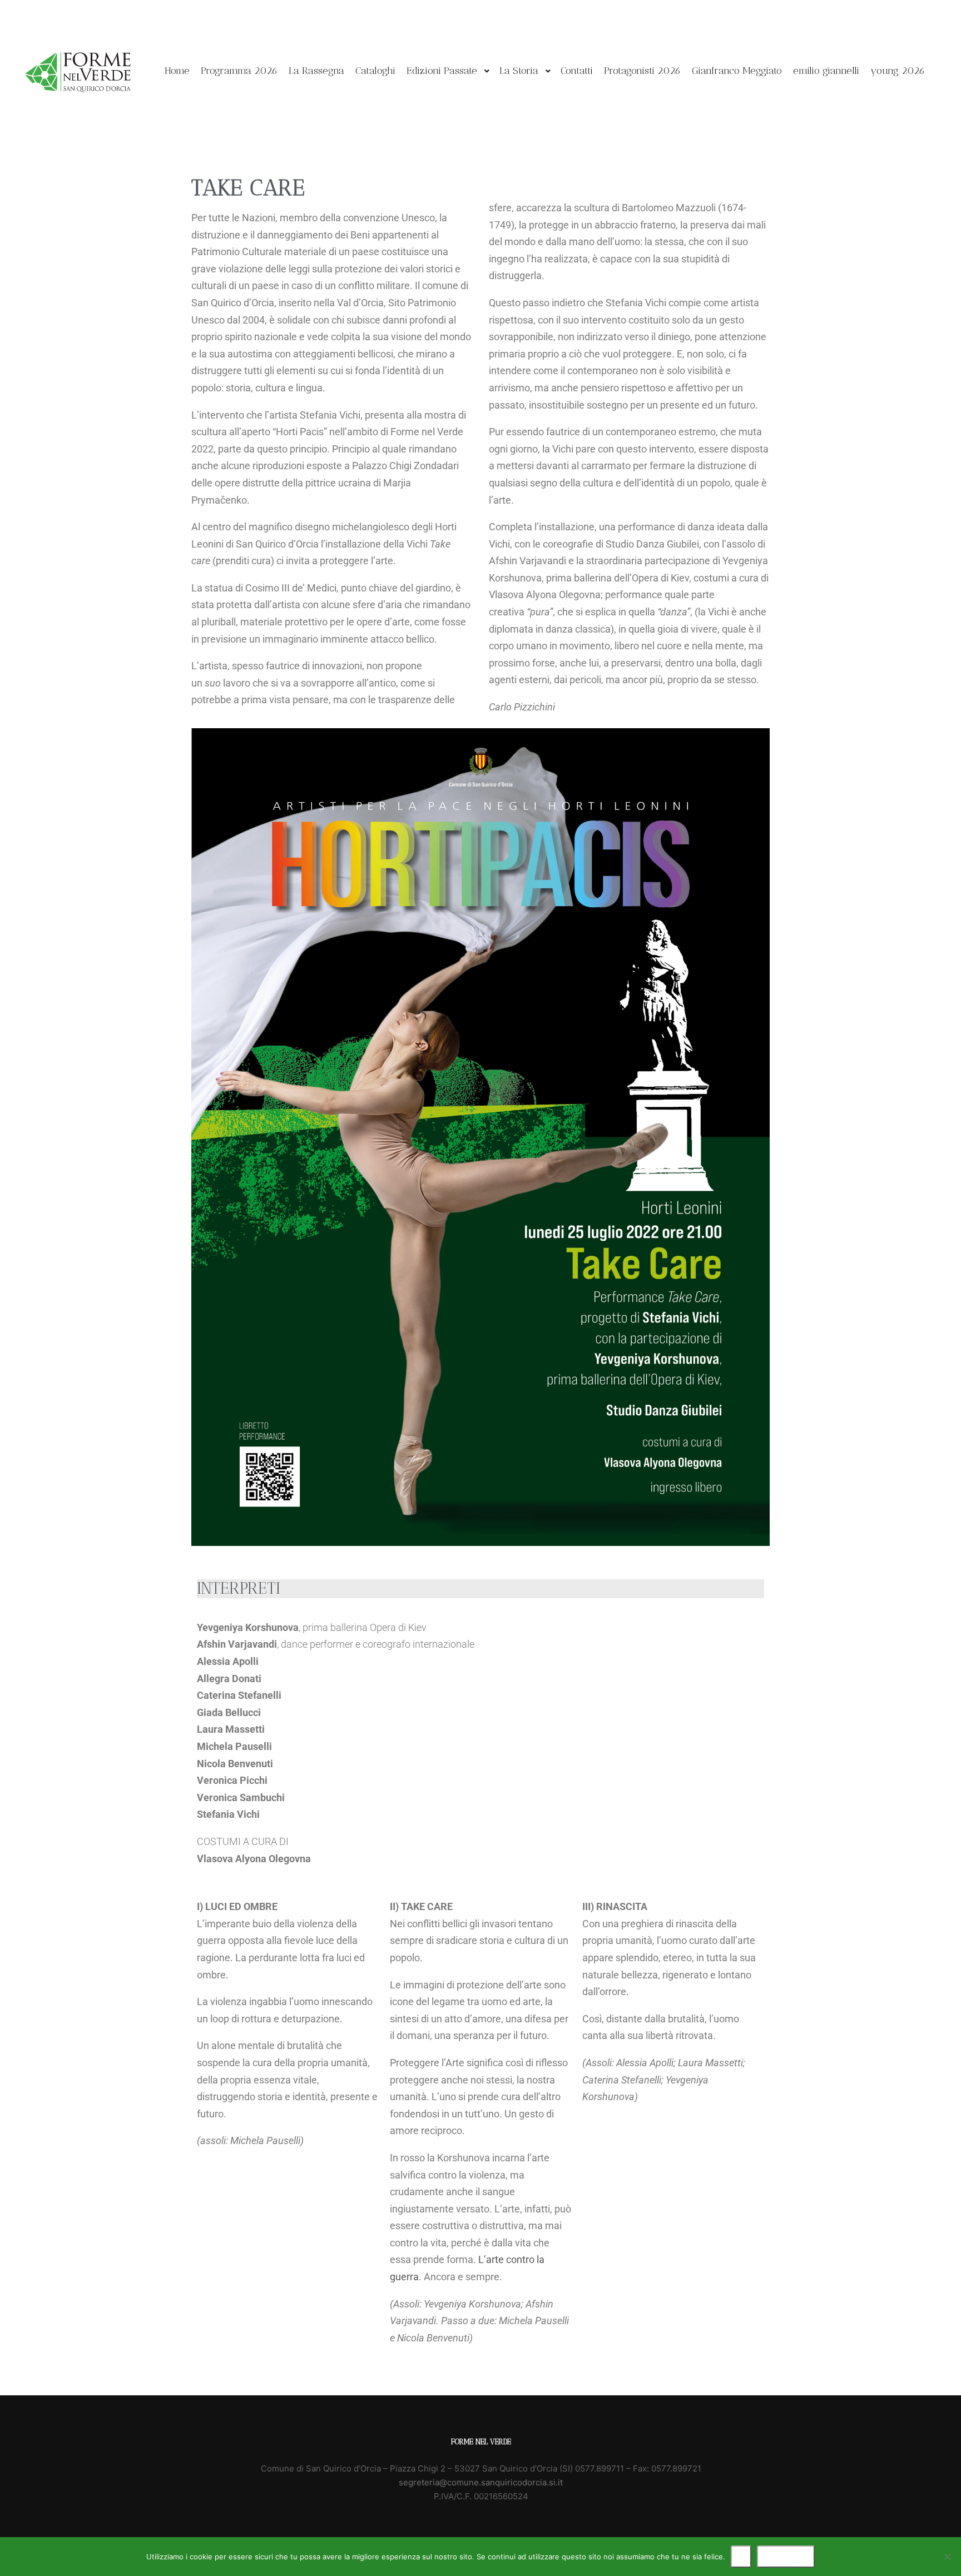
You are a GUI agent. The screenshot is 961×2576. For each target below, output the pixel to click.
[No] (947, 2557)
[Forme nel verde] (78, 71)
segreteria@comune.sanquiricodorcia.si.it (481, 2482)
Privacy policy (786, 2557)
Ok (741, 2557)
